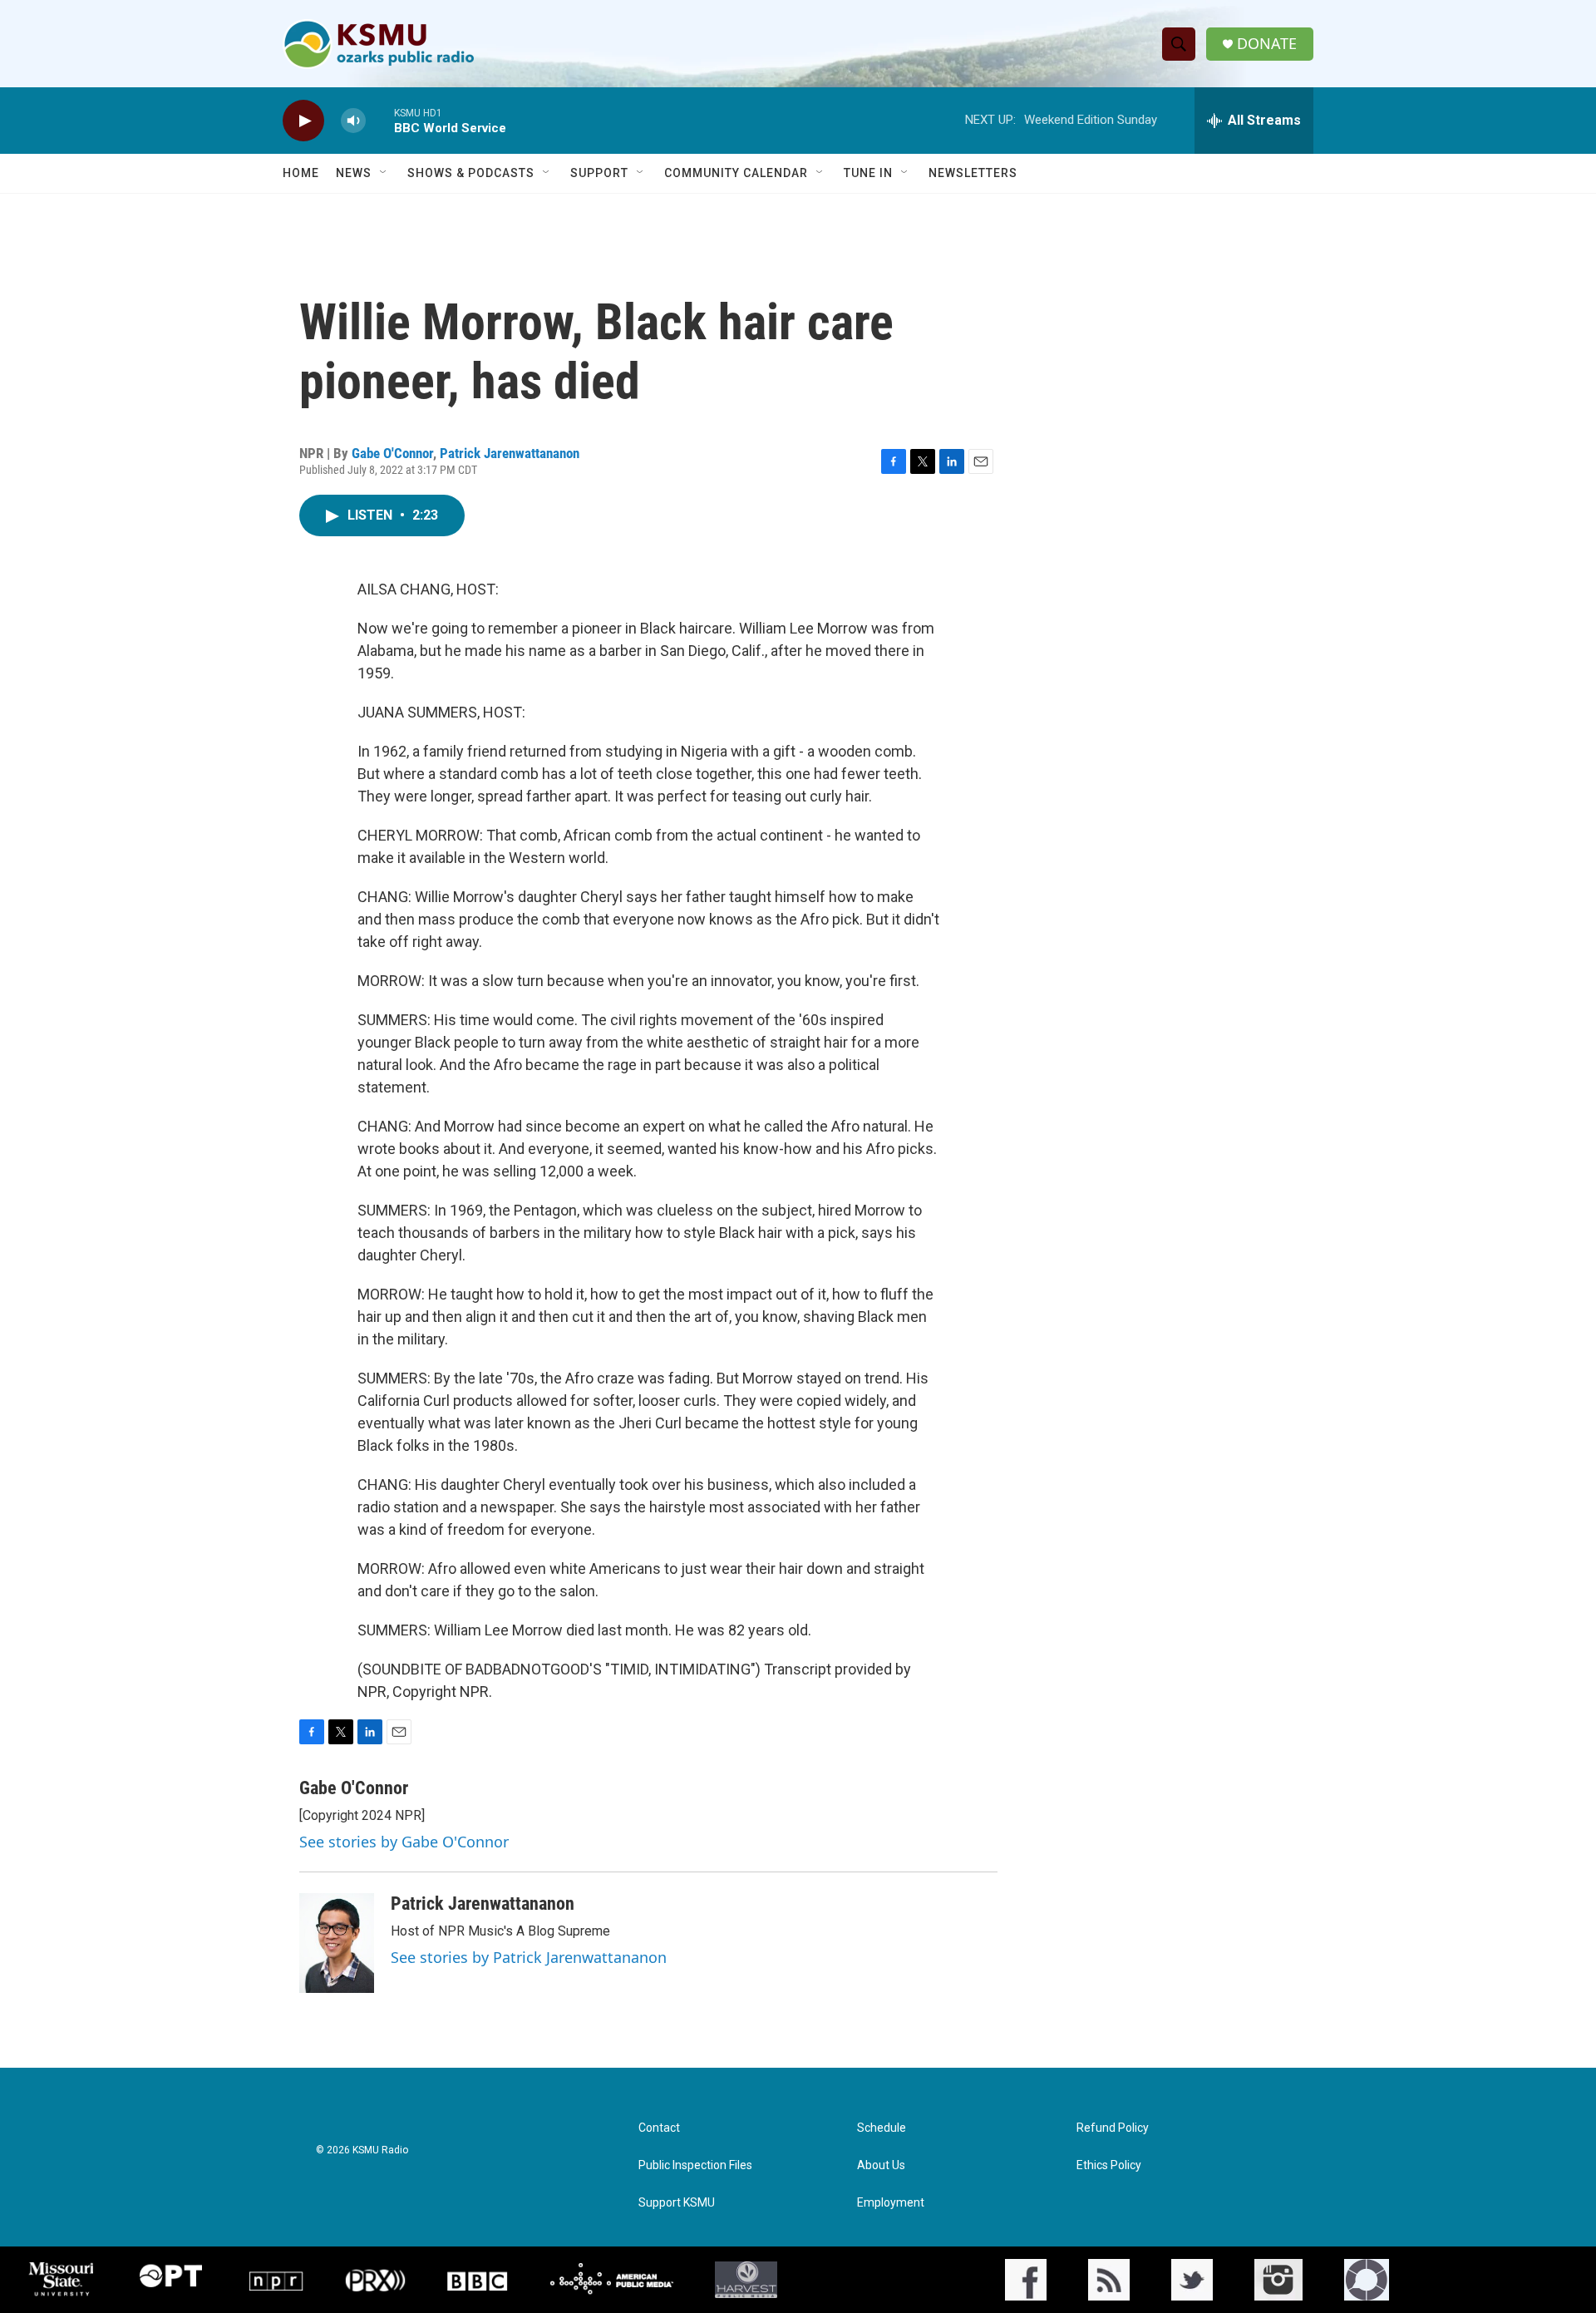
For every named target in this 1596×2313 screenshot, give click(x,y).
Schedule (882, 2128)
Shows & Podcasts (471, 173)
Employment (891, 2203)
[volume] (353, 121)
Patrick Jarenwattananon (510, 453)
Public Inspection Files (695, 2165)
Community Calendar (736, 173)
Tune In (868, 173)
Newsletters (973, 173)
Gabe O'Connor (392, 453)
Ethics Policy (1109, 2165)
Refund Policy (1113, 2128)
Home (301, 173)
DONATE (1267, 44)
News (354, 173)
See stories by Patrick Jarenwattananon (529, 1957)
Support (599, 173)
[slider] (380, 120)
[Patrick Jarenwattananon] (337, 1943)
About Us (881, 2165)
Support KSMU (677, 2203)
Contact (659, 2128)
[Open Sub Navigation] (384, 173)
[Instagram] (1278, 2280)
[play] (303, 121)
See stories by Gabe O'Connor (404, 1842)
